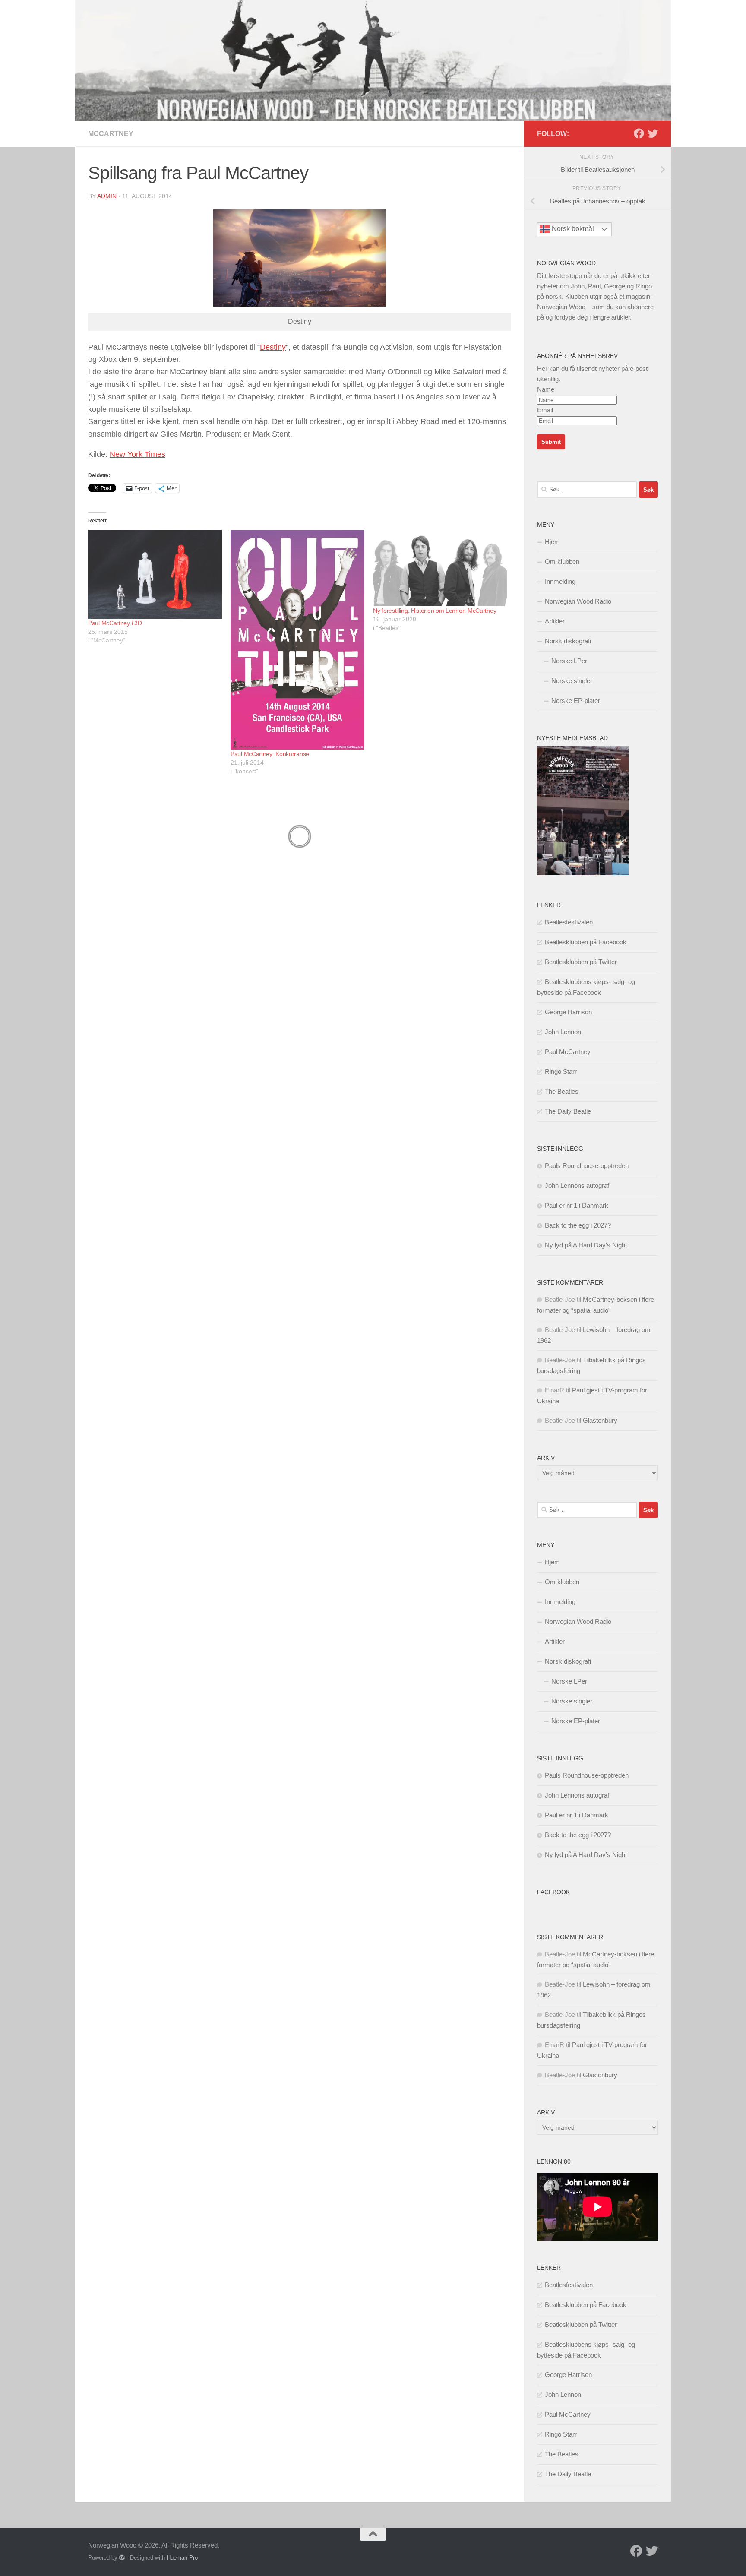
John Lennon (563, 1032)
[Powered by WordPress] (122, 2558)
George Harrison (568, 1012)
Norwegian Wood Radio (578, 601)
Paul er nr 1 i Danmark (577, 1205)
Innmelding (560, 581)
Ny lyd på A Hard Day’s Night (586, 1245)
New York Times (138, 454)
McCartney (111, 134)
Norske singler (572, 681)
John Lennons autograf (577, 1185)
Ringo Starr (561, 1071)
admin (107, 196)
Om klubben (562, 562)
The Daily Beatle (568, 1111)
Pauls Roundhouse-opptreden (587, 1166)
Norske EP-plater (576, 701)
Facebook (553, 1892)
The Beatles (562, 1091)
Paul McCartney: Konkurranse (270, 754)
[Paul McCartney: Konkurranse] (297, 640)
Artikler (555, 621)
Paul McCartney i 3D (115, 623)
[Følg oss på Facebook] (639, 133)
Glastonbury (600, 1420)
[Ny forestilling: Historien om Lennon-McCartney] (440, 568)
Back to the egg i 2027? (578, 1225)
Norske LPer (569, 661)
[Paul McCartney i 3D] (155, 574)
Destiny (273, 347)
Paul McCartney (568, 1052)
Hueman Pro (182, 2558)
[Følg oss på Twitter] (653, 133)
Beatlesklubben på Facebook (586, 942)
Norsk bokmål (572, 229)
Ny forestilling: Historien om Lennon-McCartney (435, 611)
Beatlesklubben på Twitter (581, 962)
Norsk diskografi (568, 641)
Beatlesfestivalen (569, 922)
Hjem (552, 542)
